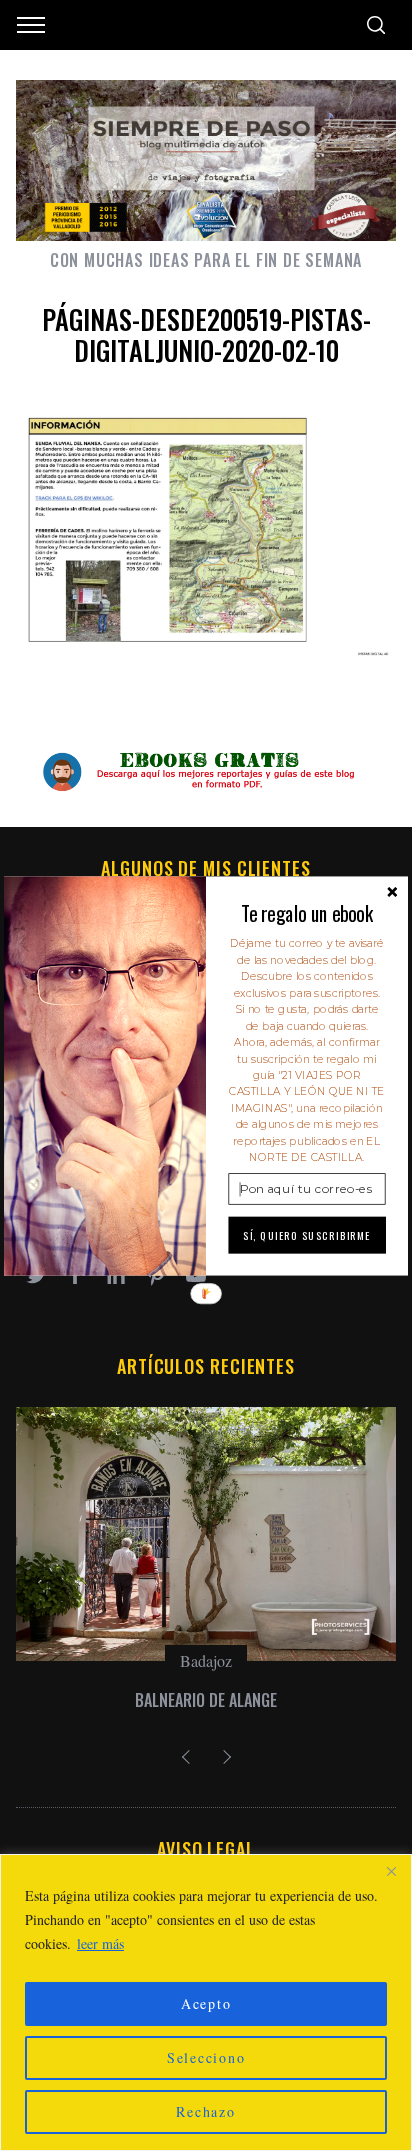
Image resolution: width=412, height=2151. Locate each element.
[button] (306, 912)
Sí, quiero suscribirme (307, 1235)
